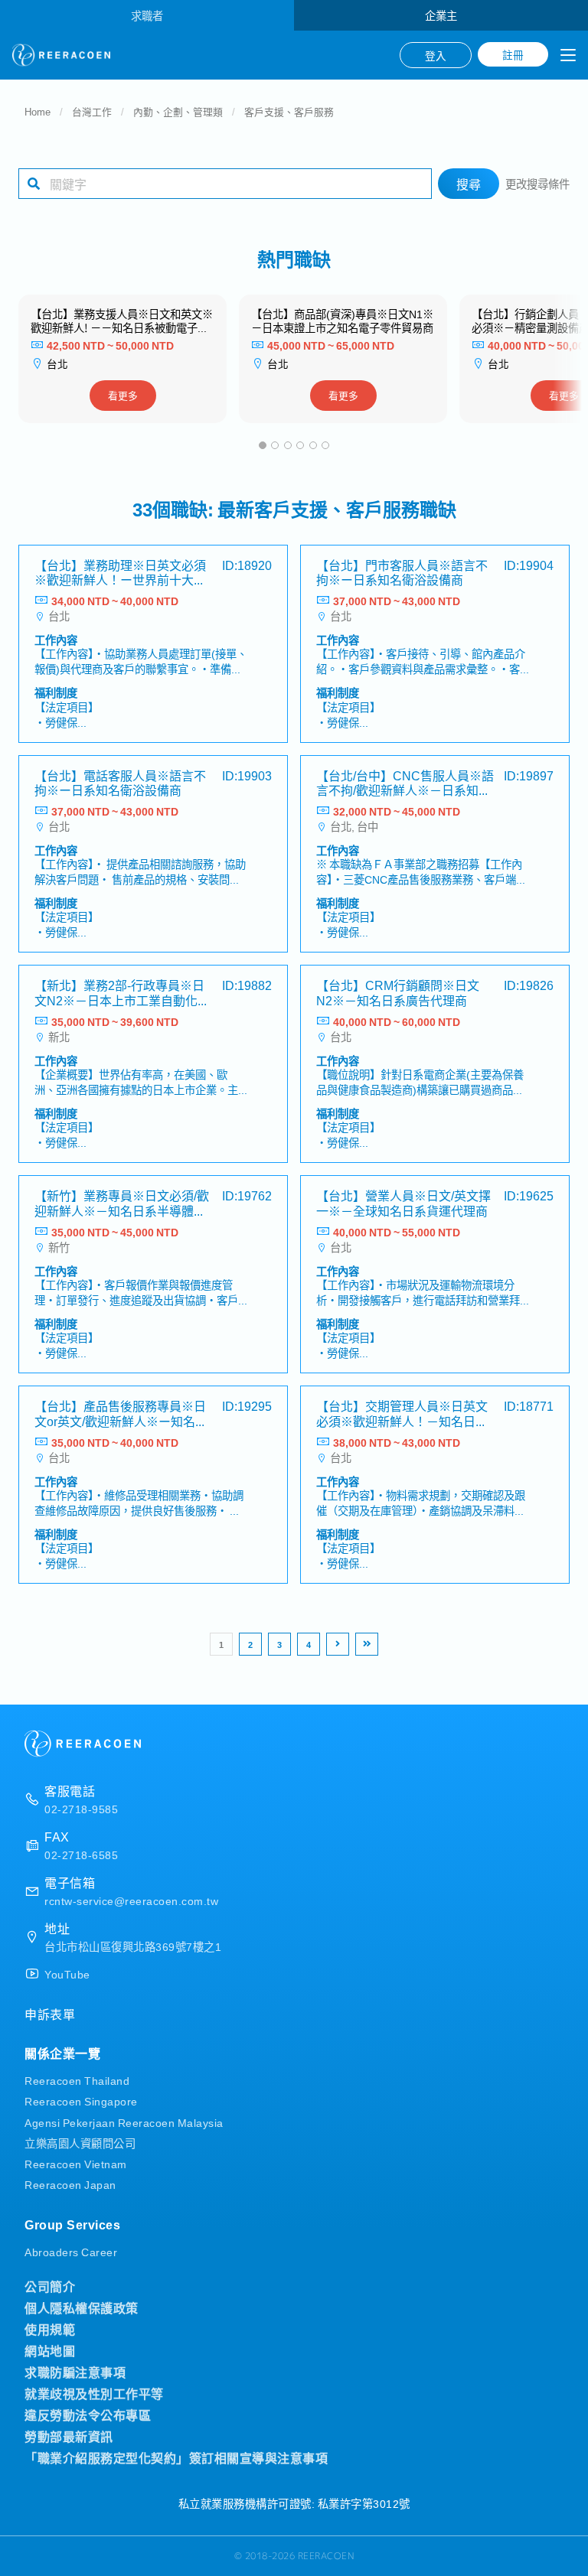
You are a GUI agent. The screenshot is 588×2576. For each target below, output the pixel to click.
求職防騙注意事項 (75, 2372)
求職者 (147, 15)
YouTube (67, 1974)
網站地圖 (50, 2350)
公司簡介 (50, 2286)
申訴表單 (50, 2014)
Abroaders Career (71, 2251)
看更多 (123, 395)
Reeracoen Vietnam (76, 2163)
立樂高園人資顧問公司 (80, 2143)
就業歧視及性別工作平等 (94, 2393)
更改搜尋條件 (537, 183)
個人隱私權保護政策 (82, 2307)
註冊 (513, 54)
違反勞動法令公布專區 (88, 2415)
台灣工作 (92, 111)
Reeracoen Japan (70, 2184)
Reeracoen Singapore (81, 2101)
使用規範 (50, 2329)
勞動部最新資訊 (69, 2436)
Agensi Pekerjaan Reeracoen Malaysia (124, 2122)
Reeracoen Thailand (77, 2080)
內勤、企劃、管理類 (178, 111)
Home (38, 111)
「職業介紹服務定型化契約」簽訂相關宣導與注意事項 (176, 2457)
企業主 (441, 15)
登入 (436, 55)
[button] (263, 445)
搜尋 (469, 184)
